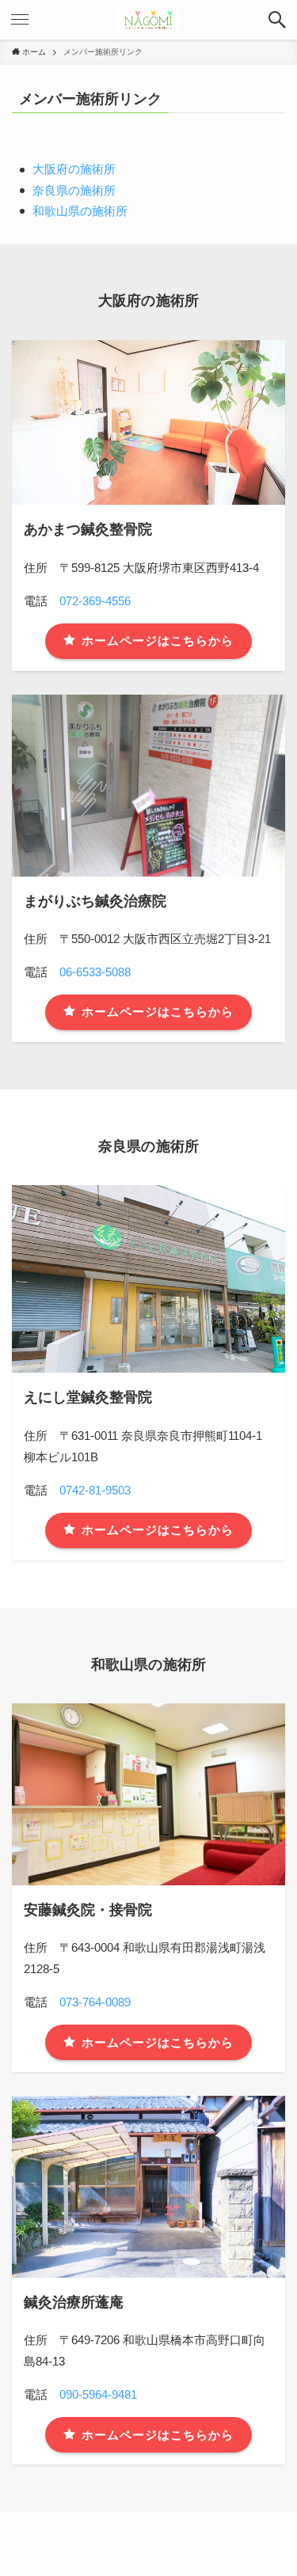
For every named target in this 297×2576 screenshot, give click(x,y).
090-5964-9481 (98, 2394)
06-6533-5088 (95, 972)
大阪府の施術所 (74, 169)
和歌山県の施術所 (80, 211)
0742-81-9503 (95, 1490)
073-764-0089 (95, 2002)
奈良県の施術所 (74, 190)
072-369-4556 (95, 601)
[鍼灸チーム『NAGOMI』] (148, 20)
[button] (277, 20)
